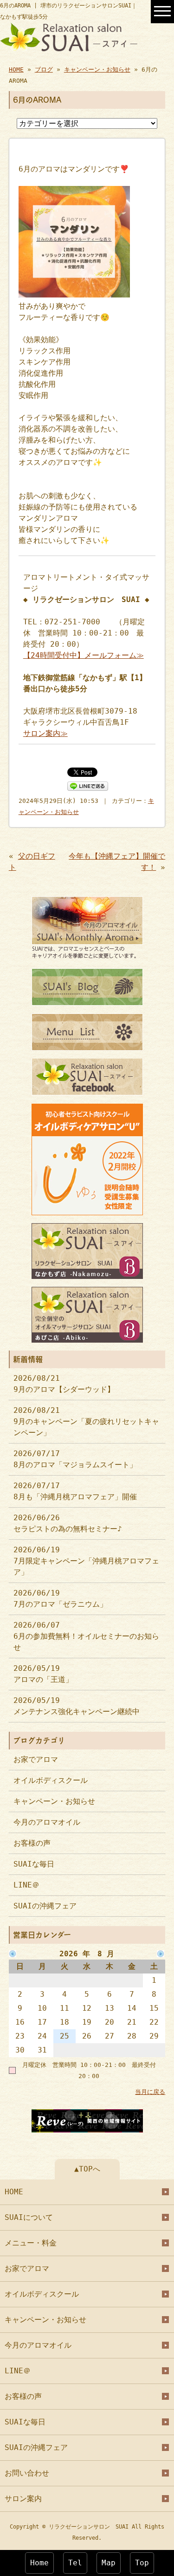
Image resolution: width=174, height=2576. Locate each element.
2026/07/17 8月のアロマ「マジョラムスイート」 (75, 1459)
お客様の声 (32, 1843)
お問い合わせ (27, 2473)
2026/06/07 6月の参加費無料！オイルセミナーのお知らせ (86, 1636)
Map (109, 2563)
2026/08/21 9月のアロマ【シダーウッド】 (64, 1384)
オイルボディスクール (51, 1780)
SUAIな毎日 (34, 1864)
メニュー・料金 (31, 2243)
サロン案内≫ (45, 733)
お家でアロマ (36, 1759)
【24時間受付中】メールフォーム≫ (84, 655)
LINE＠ (26, 1885)
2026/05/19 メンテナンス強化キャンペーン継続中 (77, 1706)
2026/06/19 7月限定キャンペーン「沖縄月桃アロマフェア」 (86, 1561)
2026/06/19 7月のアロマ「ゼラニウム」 (60, 1599)
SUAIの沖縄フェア (45, 1906)
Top (142, 2563)
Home (39, 2563)
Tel (75, 2563)
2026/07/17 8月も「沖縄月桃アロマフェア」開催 (75, 1491)
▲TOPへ (87, 2169)
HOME (16, 70)
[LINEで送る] (88, 785)
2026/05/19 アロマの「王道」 (43, 1674)
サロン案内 (23, 2499)
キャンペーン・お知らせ (97, 70)
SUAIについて (29, 2217)
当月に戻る (150, 2092)
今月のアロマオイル (47, 1822)
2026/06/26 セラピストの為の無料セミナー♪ (68, 1523)
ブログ (44, 70)
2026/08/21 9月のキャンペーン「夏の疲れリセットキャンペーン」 (86, 1421)
